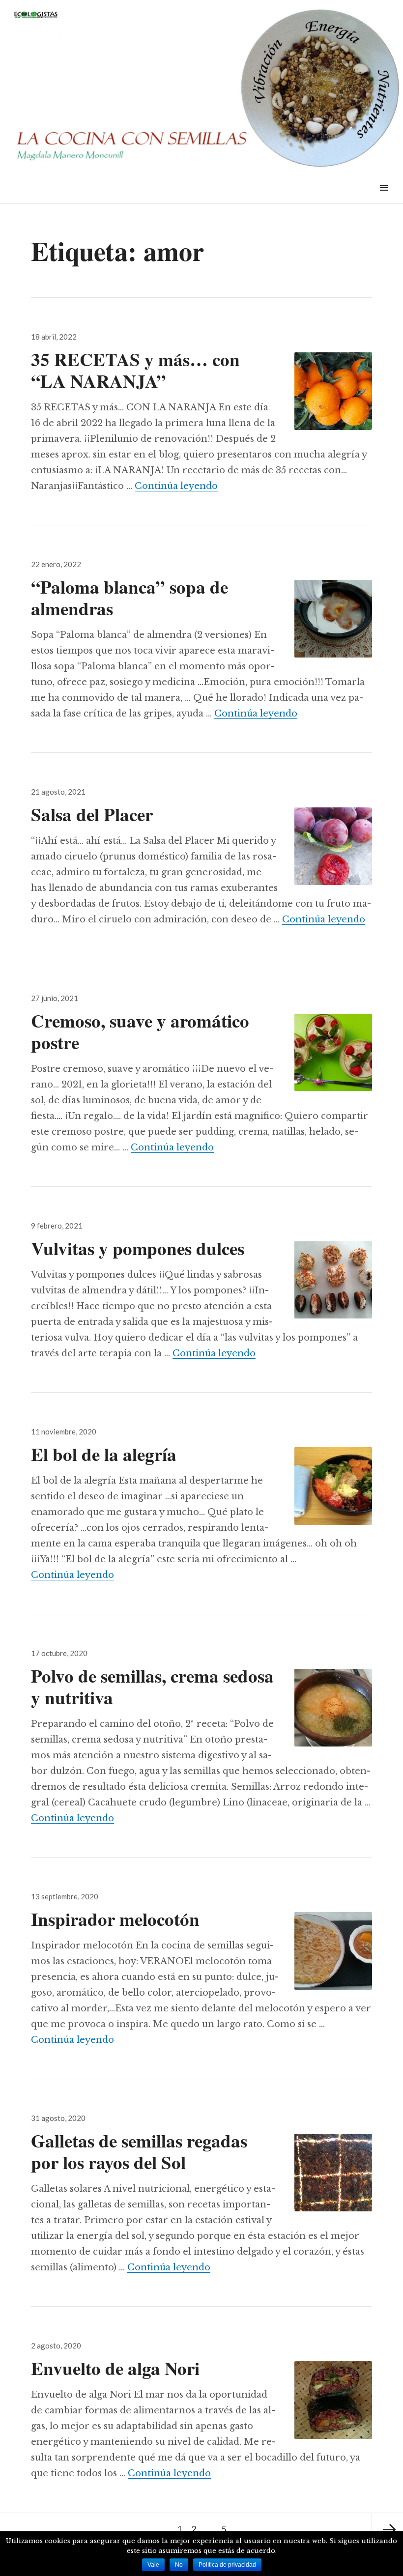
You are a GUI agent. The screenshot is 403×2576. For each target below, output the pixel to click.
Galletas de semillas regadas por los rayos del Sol (139, 2151)
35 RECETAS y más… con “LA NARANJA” (135, 370)
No (179, 2565)
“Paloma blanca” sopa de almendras (130, 598)
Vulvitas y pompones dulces (138, 1248)
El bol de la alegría (104, 1454)
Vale (153, 2565)
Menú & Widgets (384, 199)
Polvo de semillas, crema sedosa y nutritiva (152, 1687)
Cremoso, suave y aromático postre (140, 1031)
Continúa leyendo (176, 486)
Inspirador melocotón (115, 1919)
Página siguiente (387, 2529)
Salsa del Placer (92, 814)
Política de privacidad (227, 2565)
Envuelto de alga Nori (115, 2368)
